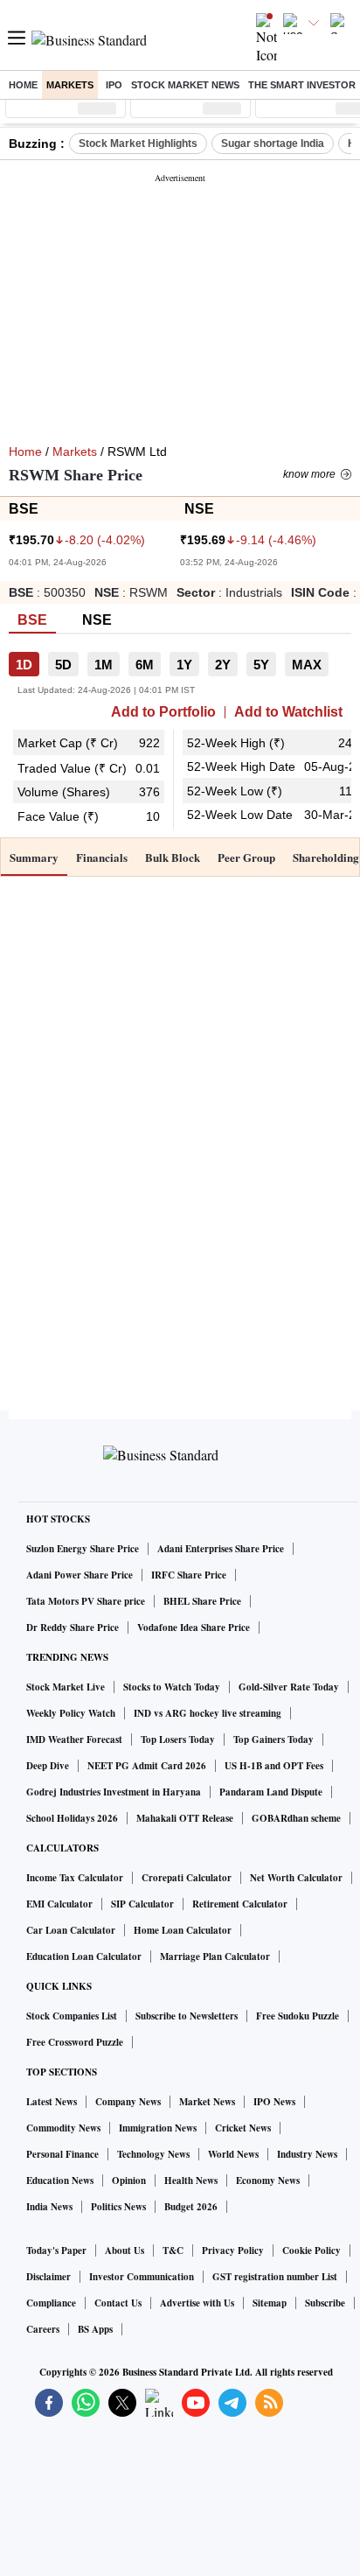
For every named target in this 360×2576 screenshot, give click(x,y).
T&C (173, 2250)
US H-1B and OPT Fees (274, 1766)
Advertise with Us (197, 2303)
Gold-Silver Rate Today (289, 1687)
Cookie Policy (312, 2250)
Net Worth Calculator (296, 1878)
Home (23, 85)
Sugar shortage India (273, 143)
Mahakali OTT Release (185, 1818)
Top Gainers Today (273, 1739)
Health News (191, 2180)
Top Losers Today (178, 1739)
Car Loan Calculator (71, 1930)
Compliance (51, 2303)
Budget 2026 (191, 2207)
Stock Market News (185, 85)
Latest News (52, 2102)
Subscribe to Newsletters (187, 2016)
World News (233, 2154)
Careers (43, 2329)
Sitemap (270, 2303)
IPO (114, 85)
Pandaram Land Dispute (271, 1792)
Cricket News (243, 2128)
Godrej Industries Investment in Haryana (114, 1792)
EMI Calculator (59, 1904)
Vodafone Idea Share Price (194, 1627)
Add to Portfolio (163, 712)
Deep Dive (48, 1766)
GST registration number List (275, 2277)
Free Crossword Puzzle (75, 2042)
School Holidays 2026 (72, 1818)
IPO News (274, 2102)
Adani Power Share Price (80, 1575)
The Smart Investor (302, 85)
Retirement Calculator (240, 1904)
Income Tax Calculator (75, 1878)
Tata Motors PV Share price (86, 1601)
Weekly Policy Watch (71, 1713)
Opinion (129, 2180)
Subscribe (325, 2303)
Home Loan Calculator (183, 1930)
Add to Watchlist (288, 712)
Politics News (118, 2207)
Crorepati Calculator (187, 1878)
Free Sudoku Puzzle (298, 2016)
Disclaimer (48, 2277)
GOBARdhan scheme (296, 1818)
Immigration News (158, 2128)
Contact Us (118, 2303)
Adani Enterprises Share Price (221, 1549)
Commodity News (63, 2128)
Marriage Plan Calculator (215, 1956)
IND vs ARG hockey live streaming (208, 1713)
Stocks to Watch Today (172, 1687)
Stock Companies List (72, 2016)
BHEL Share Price (202, 1601)
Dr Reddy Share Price (73, 1627)
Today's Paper (56, 2250)
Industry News (307, 2154)
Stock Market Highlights (138, 143)
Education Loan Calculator (84, 1956)
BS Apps (95, 2329)
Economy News (268, 2180)
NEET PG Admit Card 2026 (147, 1766)
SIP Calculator (142, 1904)
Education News (60, 2180)
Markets (70, 85)
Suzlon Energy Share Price (83, 1549)
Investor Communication (142, 2277)
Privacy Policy (233, 2250)
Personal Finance (62, 2154)
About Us (125, 2250)
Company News (128, 2102)
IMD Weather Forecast (74, 1739)
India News (49, 2207)
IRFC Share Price (189, 1575)
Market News (207, 2102)
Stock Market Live (66, 1687)
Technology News (153, 2154)
